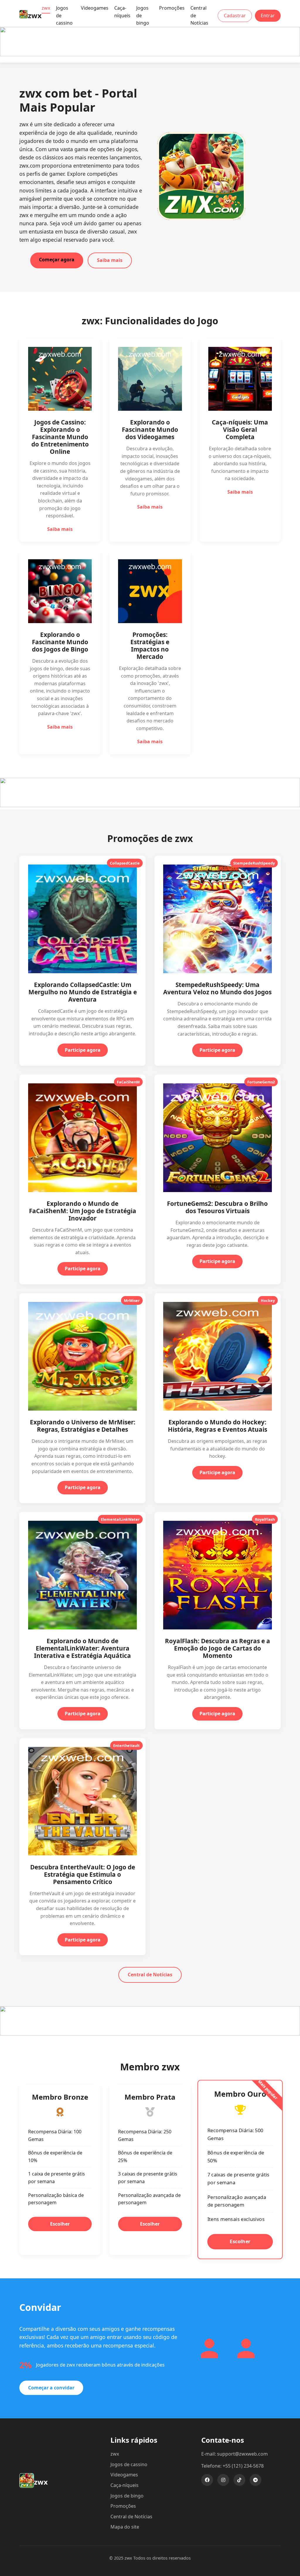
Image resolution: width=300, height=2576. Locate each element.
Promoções (172, 8)
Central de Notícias (150, 1975)
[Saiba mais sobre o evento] (150, 54)
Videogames (95, 8)
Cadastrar (235, 16)
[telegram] (255, 2480)
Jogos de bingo (127, 2496)
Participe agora (83, 1050)
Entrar (268, 16)
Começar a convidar (51, 2388)
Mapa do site (125, 2527)
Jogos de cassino (129, 2464)
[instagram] (223, 2480)
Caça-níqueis (122, 12)
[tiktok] (239, 2480)
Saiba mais (110, 260)
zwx (46, 8)
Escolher (60, 2224)
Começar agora (57, 260)
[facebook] (207, 2480)
